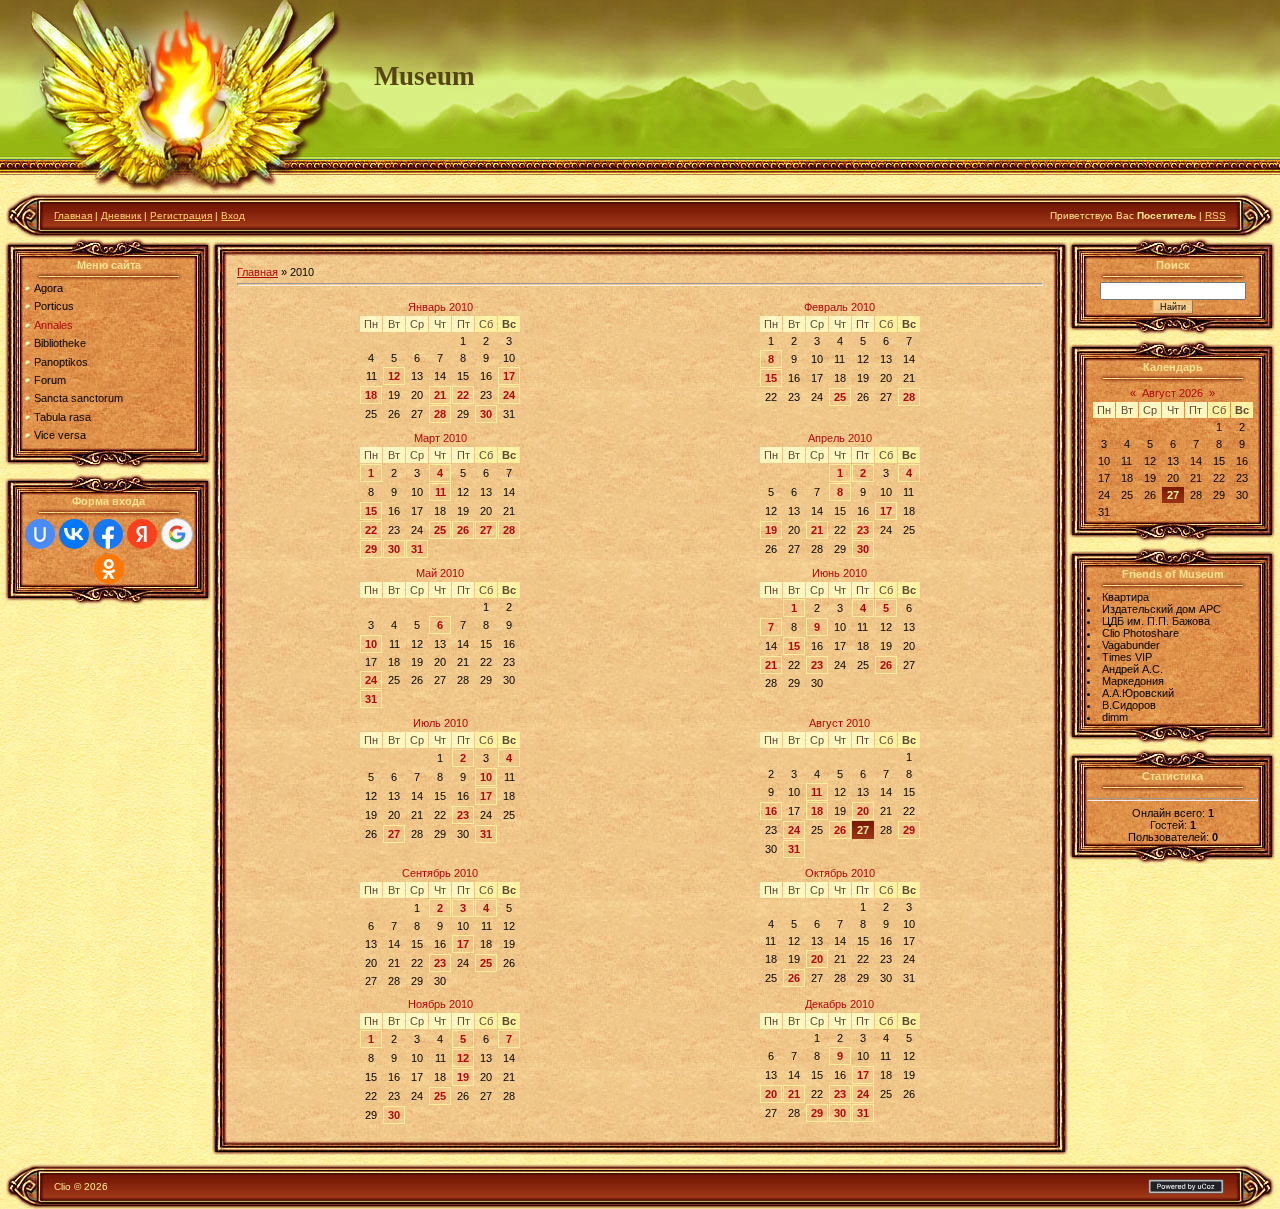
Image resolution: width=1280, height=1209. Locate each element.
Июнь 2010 (839, 573)
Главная (73, 215)
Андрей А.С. (1132, 669)
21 (440, 395)
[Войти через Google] (177, 534)
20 (863, 811)
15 (771, 378)
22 (463, 395)
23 (863, 530)
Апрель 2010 (840, 438)
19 (771, 530)
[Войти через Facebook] (108, 534)
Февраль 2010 (839, 307)
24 (509, 395)
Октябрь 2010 (840, 873)
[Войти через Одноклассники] (109, 569)
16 (771, 811)
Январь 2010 (440, 307)
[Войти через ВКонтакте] (74, 534)
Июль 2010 (440, 723)
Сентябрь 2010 (440, 873)
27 (486, 530)
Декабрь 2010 (839, 1004)
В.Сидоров (1129, 705)
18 (371, 395)
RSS (1215, 215)
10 (371, 644)
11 (440, 492)
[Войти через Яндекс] (142, 534)
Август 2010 (839, 723)
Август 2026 (1172, 393)
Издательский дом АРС (1161, 609)
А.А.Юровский (1138, 693)
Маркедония (1133, 681)
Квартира (1125, 597)
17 (509, 376)
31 (417, 549)
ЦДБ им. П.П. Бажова (1156, 621)
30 (486, 414)
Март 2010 (440, 438)
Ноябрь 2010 (440, 1004)
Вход (233, 215)
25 (840, 397)
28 (440, 414)
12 (394, 376)
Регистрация (181, 215)
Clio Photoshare (1140, 633)
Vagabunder (1131, 645)
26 (463, 530)
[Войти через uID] (40, 534)
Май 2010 (440, 573)
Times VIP (1127, 657)
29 (371, 549)
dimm (1115, 717)
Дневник (121, 215)
